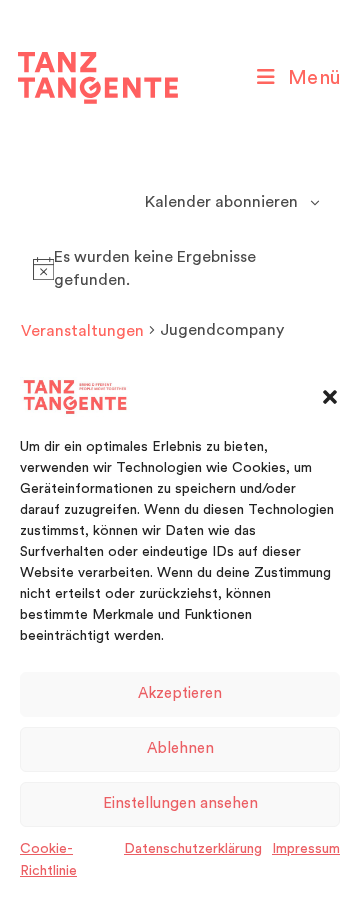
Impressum (306, 849)
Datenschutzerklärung (193, 849)
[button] (330, 397)
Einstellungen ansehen (180, 803)
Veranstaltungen (82, 331)
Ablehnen (180, 748)
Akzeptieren (180, 693)
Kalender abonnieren (221, 202)
